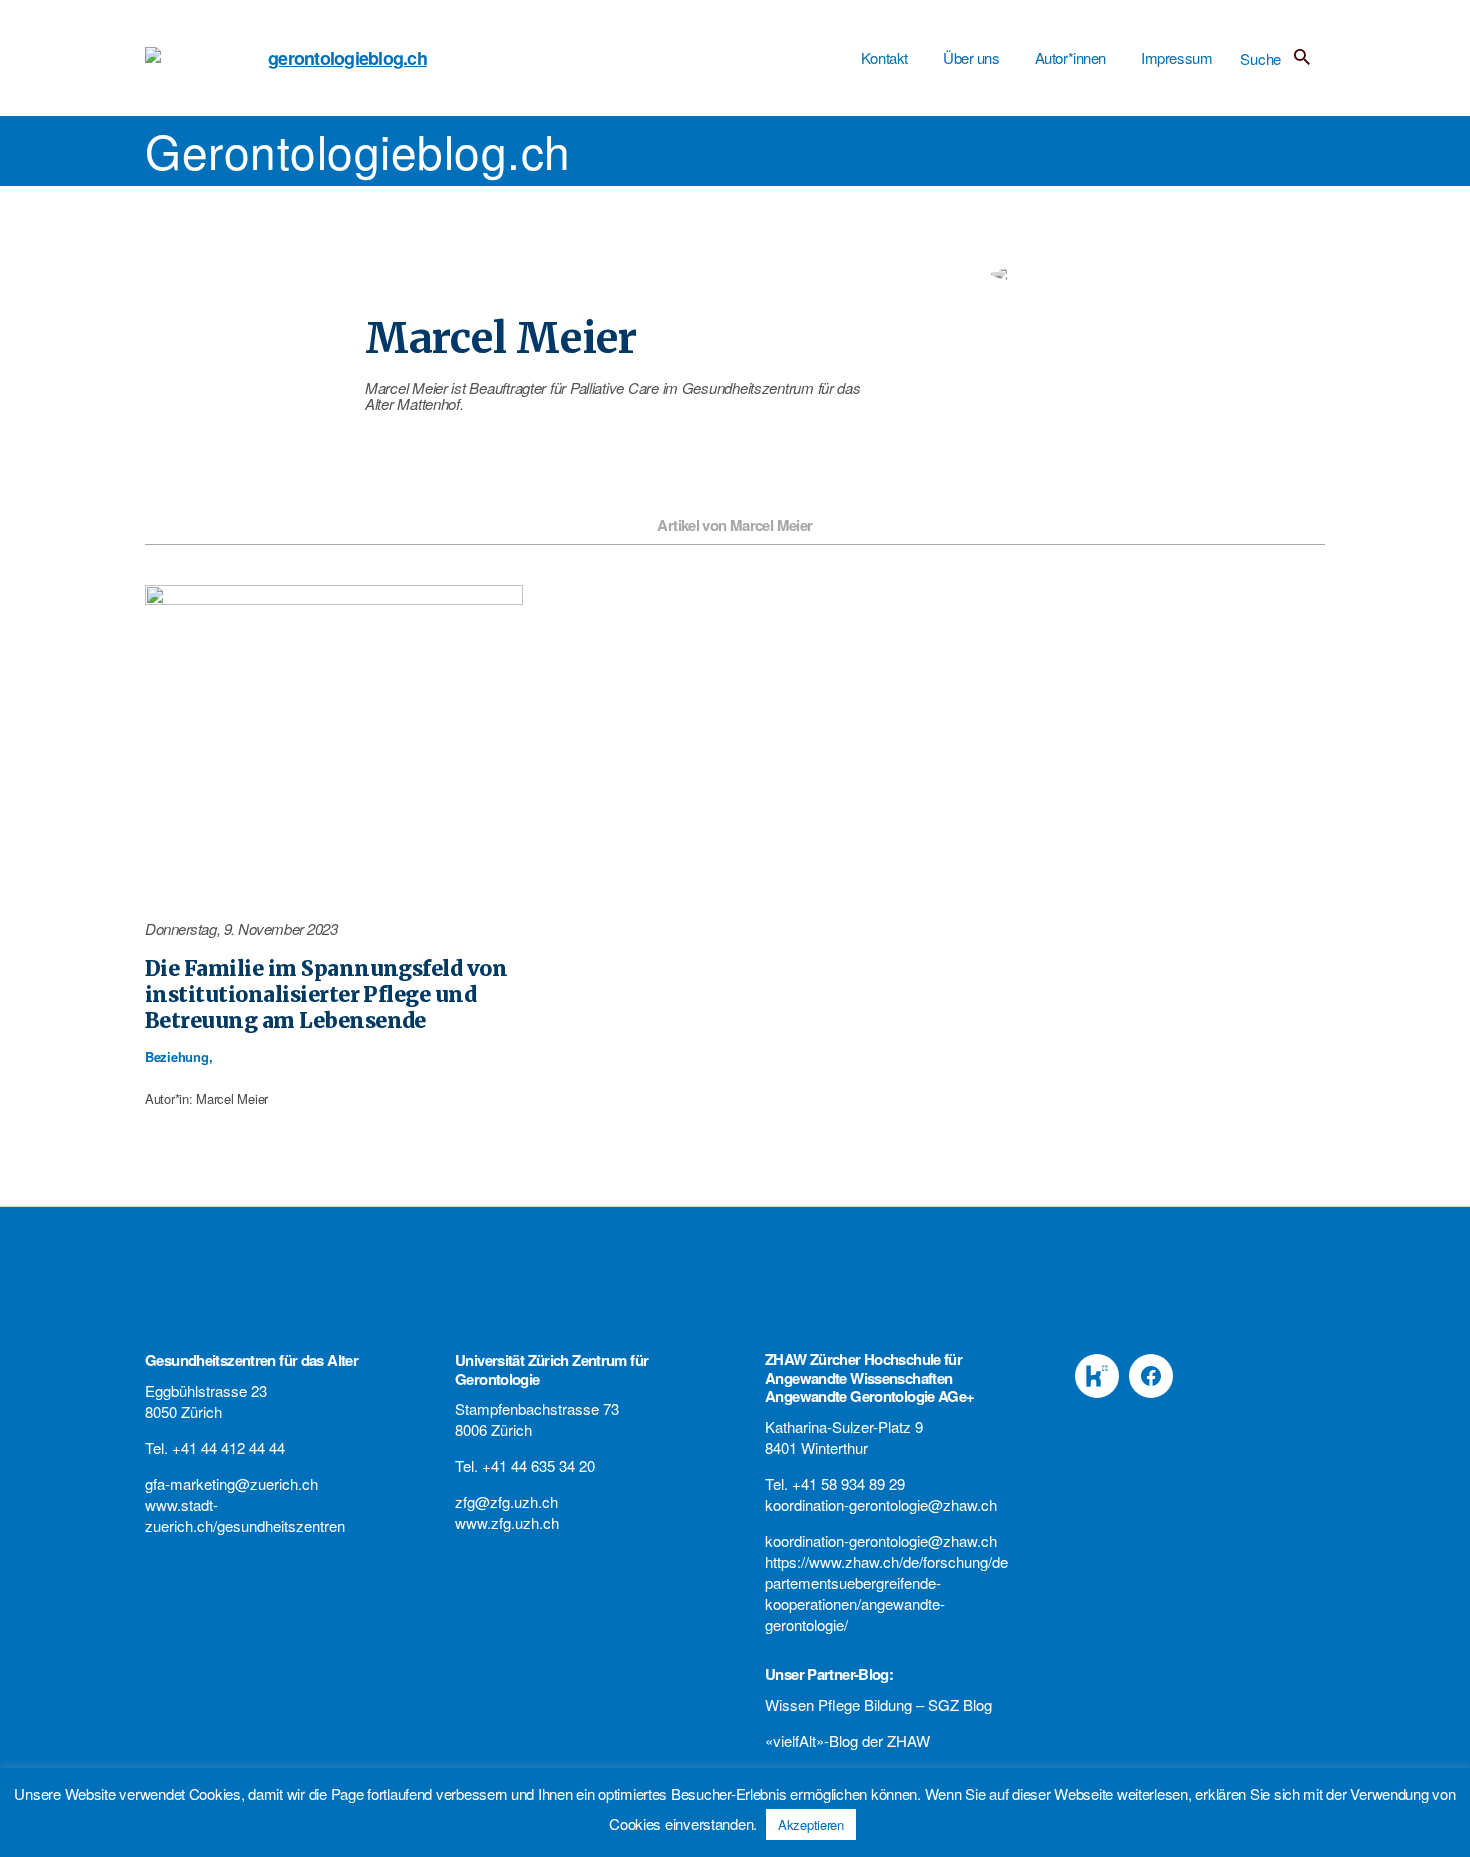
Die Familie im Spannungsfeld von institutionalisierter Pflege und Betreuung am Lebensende (326, 995)
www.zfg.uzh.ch (507, 1522)
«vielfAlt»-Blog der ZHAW (847, 1740)
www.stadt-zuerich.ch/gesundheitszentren (245, 1515)
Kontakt (884, 58)
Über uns (971, 58)
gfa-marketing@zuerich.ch (231, 1483)
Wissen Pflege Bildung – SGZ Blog (878, 1704)
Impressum (1176, 58)
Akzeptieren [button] (811, 1824)
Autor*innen (1070, 58)
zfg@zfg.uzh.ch (506, 1501)
